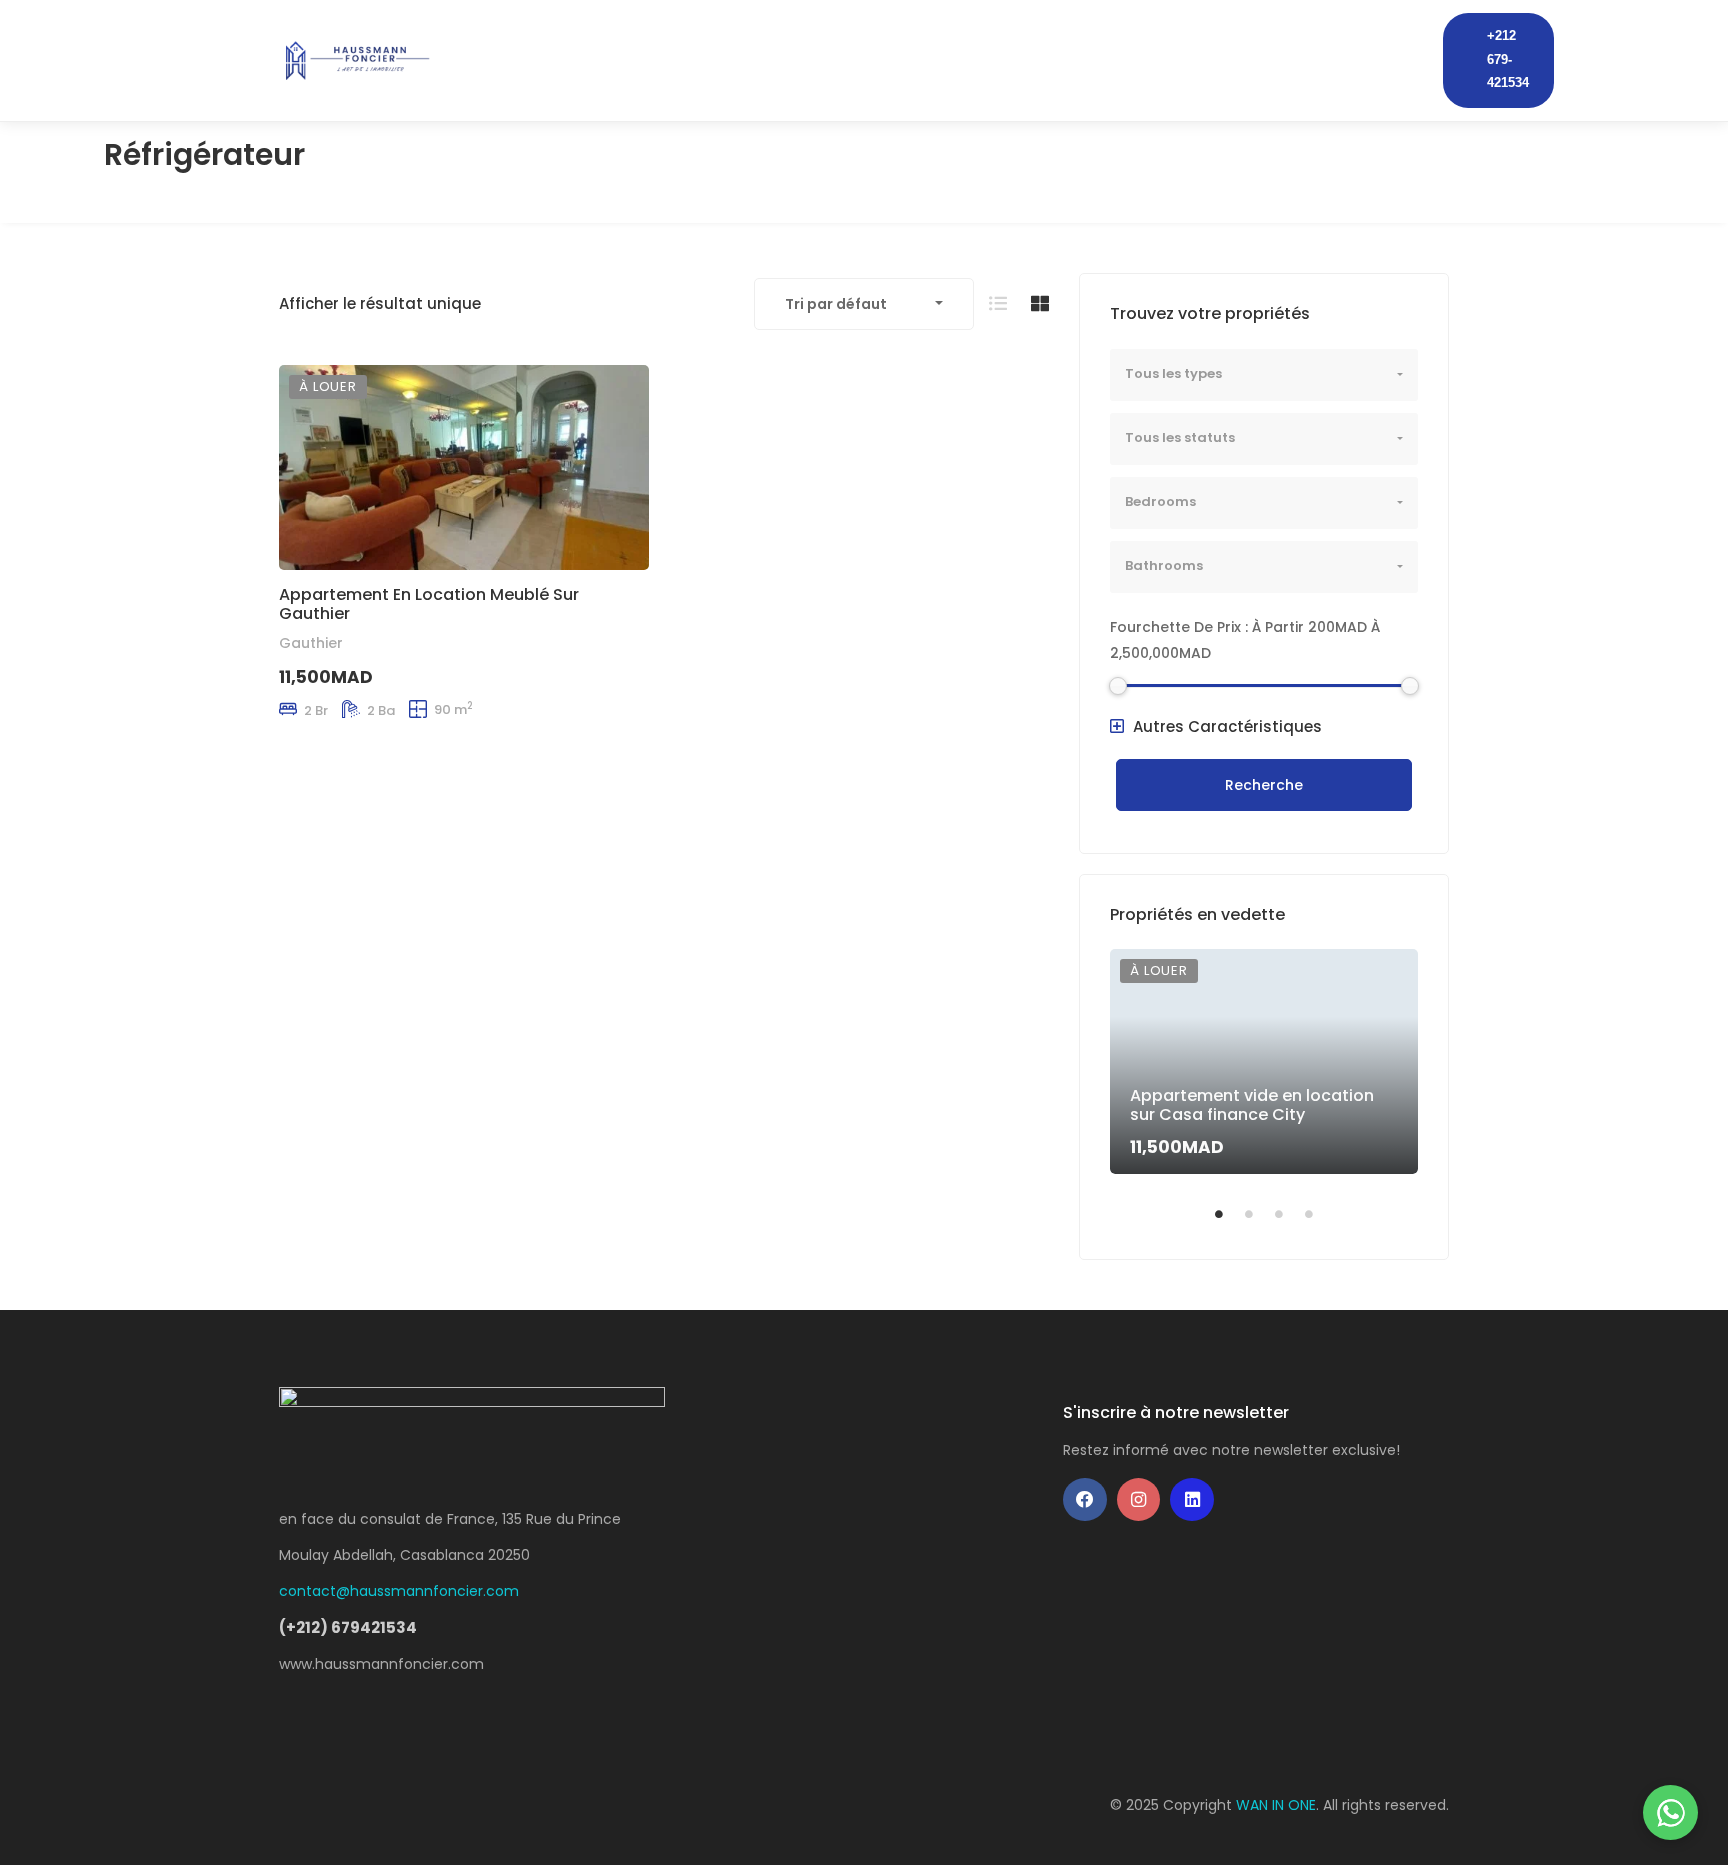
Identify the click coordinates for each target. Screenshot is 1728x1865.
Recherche (1264, 785)
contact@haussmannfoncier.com (399, 1591)
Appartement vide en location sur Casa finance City (1252, 1105)
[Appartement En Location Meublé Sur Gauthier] (464, 467)
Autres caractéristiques (1225, 726)
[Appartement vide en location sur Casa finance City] (1264, 1061)
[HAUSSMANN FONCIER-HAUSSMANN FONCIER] (356, 60)
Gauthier (311, 643)
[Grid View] (1040, 303)
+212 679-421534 (1508, 59)
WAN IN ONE (1276, 1805)
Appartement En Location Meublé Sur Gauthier (429, 603)
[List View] (998, 303)
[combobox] (864, 304)
